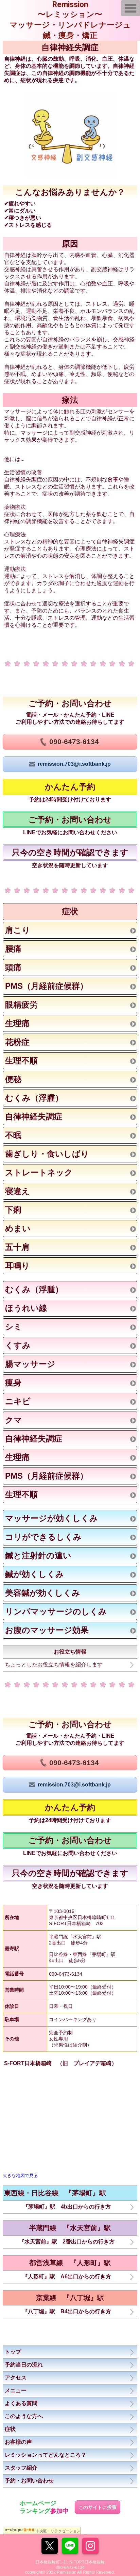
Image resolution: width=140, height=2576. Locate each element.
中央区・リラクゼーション (58, 2531)
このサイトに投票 (98, 2507)
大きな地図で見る (20, 2175)
